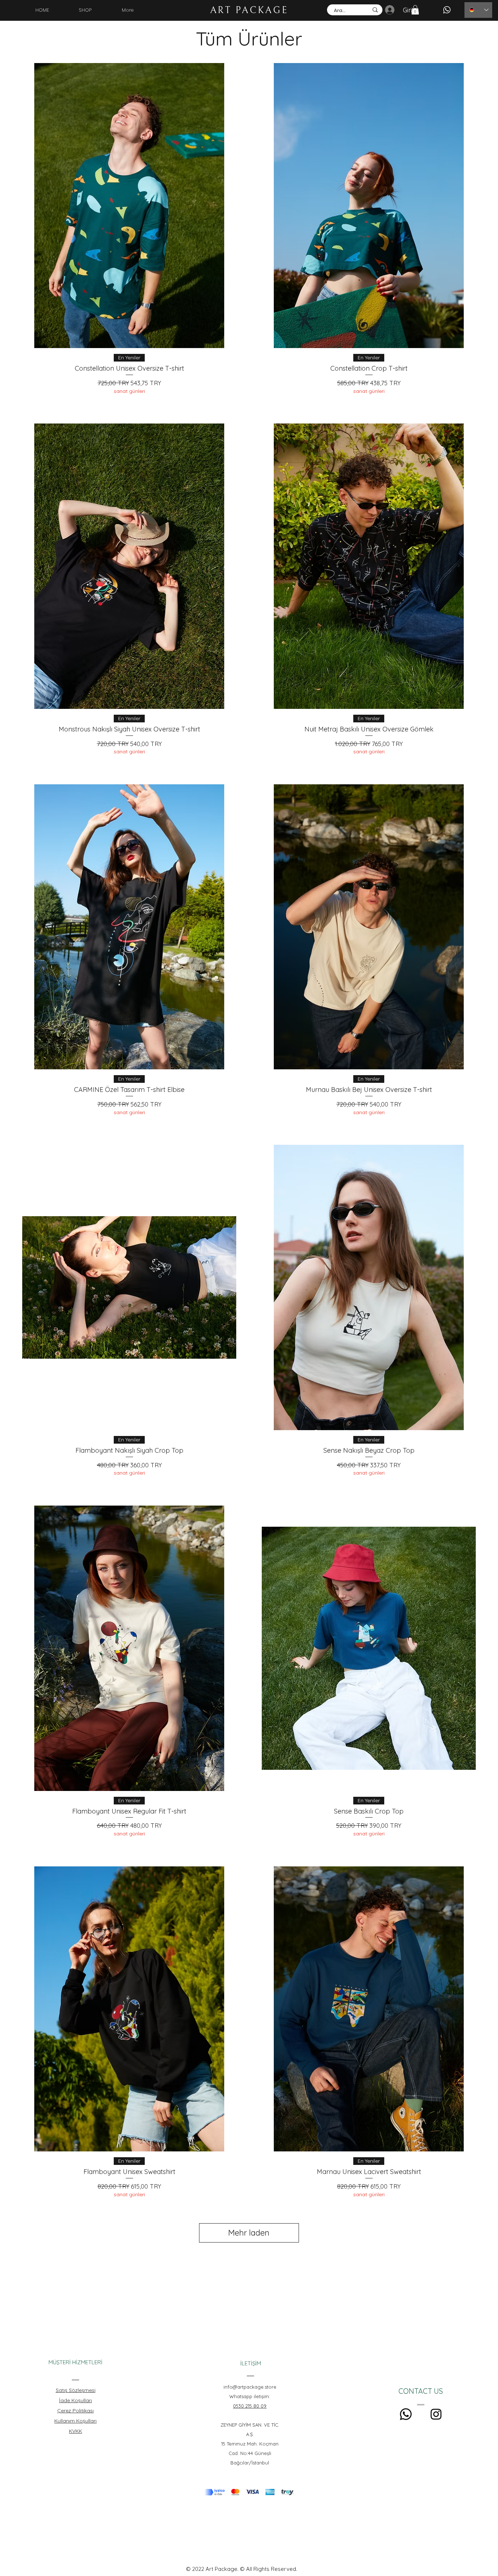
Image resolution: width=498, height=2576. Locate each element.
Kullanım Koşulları (75, 2421)
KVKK (75, 2431)
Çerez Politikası (75, 2411)
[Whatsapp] (406, 2414)
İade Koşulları (75, 2400)
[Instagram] (436, 2414)
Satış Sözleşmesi (76, 2390)
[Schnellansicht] (129, 206)
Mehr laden (249, 2233)
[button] (415, 10)
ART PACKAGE (249, 10)
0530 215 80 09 (250, 2406)
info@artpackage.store (250, 2387)
